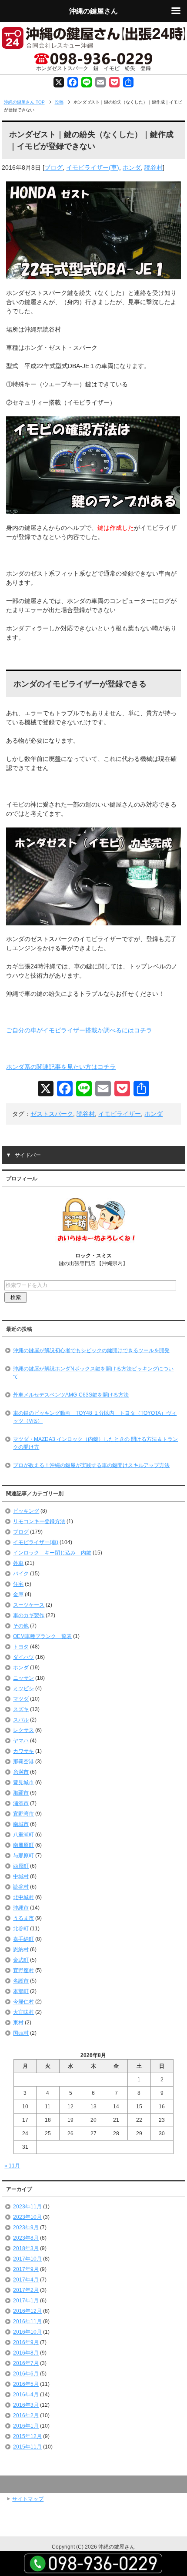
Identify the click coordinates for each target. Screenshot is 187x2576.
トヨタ (21, 1647)
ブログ (53, 167)
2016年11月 (27, 2321)
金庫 (18, 1595)
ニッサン (23, 1678)
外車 (18, 1563)
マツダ (21, 1699)
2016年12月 (27, 2311)
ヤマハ (21, 1741)
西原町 (21, 1866)
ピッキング (26, 1511)
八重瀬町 (23, 1835)
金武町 (21, 1960)
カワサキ (23, 1751)
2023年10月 (27, 2217)
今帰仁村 (23, 2002)
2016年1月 (26, 2426)
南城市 (21, 1824)
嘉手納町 (23, 1939)
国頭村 (21, 2033)
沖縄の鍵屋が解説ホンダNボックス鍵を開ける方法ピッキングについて (93, 1373)
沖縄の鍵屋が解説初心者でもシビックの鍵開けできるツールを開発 (91, 1350)
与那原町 (23, 1856)
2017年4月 (26, 2280)
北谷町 (21, 1929)
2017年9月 (26, 2269)
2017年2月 (26, 2290)
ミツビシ (23, 1688)
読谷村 (154, 167)
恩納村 (21, 1950)
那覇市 (21, 1793)
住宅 (18, 1584)
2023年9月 (26, 2228)
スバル (21, 1720)
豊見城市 (23, 1782)
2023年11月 (27, 2207)
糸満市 (21, 1772)
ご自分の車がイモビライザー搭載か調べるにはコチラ (79, 1030)
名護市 (21, 1981)
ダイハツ (23, 1657)
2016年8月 (26, 2353)
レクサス (23, 1730)
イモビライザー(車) (93, 167)
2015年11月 (27, 2447)
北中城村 (23, 1897)
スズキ (21, 1709)
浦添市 (21, 1803)
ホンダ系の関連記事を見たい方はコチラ (61, 1067)
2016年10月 (27, 2332)
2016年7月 (26, 2363)
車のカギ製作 (29, 1615)
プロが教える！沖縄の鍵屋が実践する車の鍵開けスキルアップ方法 (91, 1465)
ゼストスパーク (52, 1114)
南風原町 (23, 1845)
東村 (18, 2023)
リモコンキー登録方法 (39, 1521)
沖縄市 (21, 1908)
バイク (21, 1574)
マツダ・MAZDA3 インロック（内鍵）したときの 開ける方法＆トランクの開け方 (95, 1443)
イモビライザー (120, 1114)
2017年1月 (26, 2301)
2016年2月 (26, 2415)
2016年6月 (26, 2374)
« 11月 (12, 2166)
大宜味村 (23, 2012)
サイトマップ (28, 2499)
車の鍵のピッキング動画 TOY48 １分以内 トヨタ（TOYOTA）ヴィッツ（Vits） (95, 1417)
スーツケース (29, 1605)
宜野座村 (23, 1970)
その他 (21, 1626)
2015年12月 (27, 2436)
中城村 (21, 1876)
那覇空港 (23, 1762)
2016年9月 (26, 2342)
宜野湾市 (23, 1814)
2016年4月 (26, 2395)
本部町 (21, 1991)
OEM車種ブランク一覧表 (42, 1636)
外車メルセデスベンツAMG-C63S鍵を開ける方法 (71, 1395)
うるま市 (23, 1918)
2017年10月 (27, 2259)
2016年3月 (26, 2405)
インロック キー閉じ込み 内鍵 (52, 1553)
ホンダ (132, 167)
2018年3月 (26, 2248)
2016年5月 (26, 2384)
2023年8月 (26, 2238)
